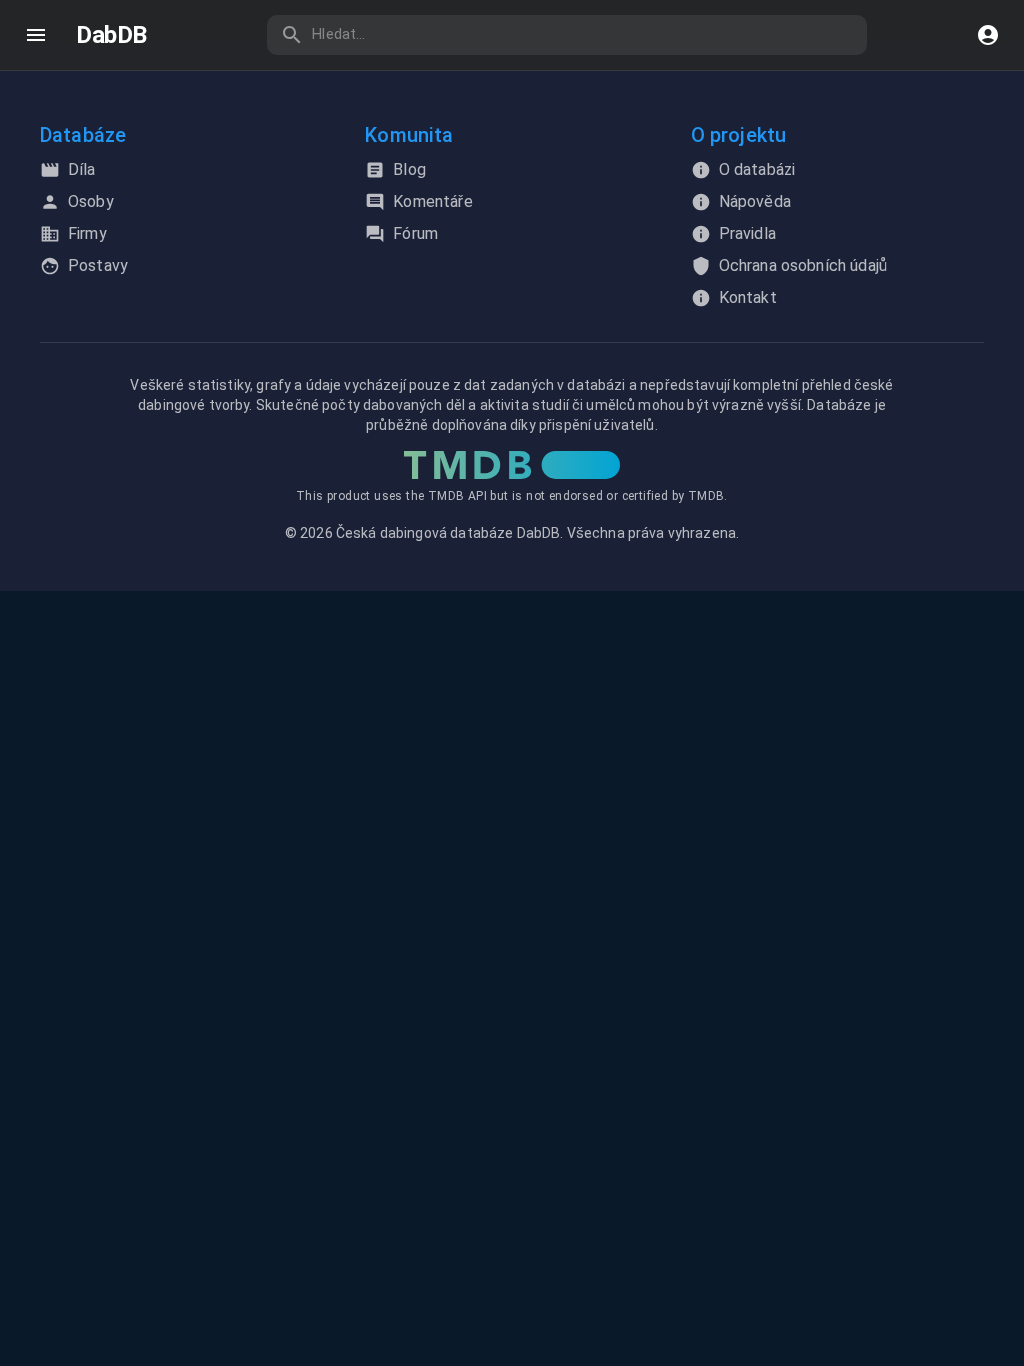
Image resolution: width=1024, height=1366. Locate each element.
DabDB (111, 35)
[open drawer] (36, 35)
